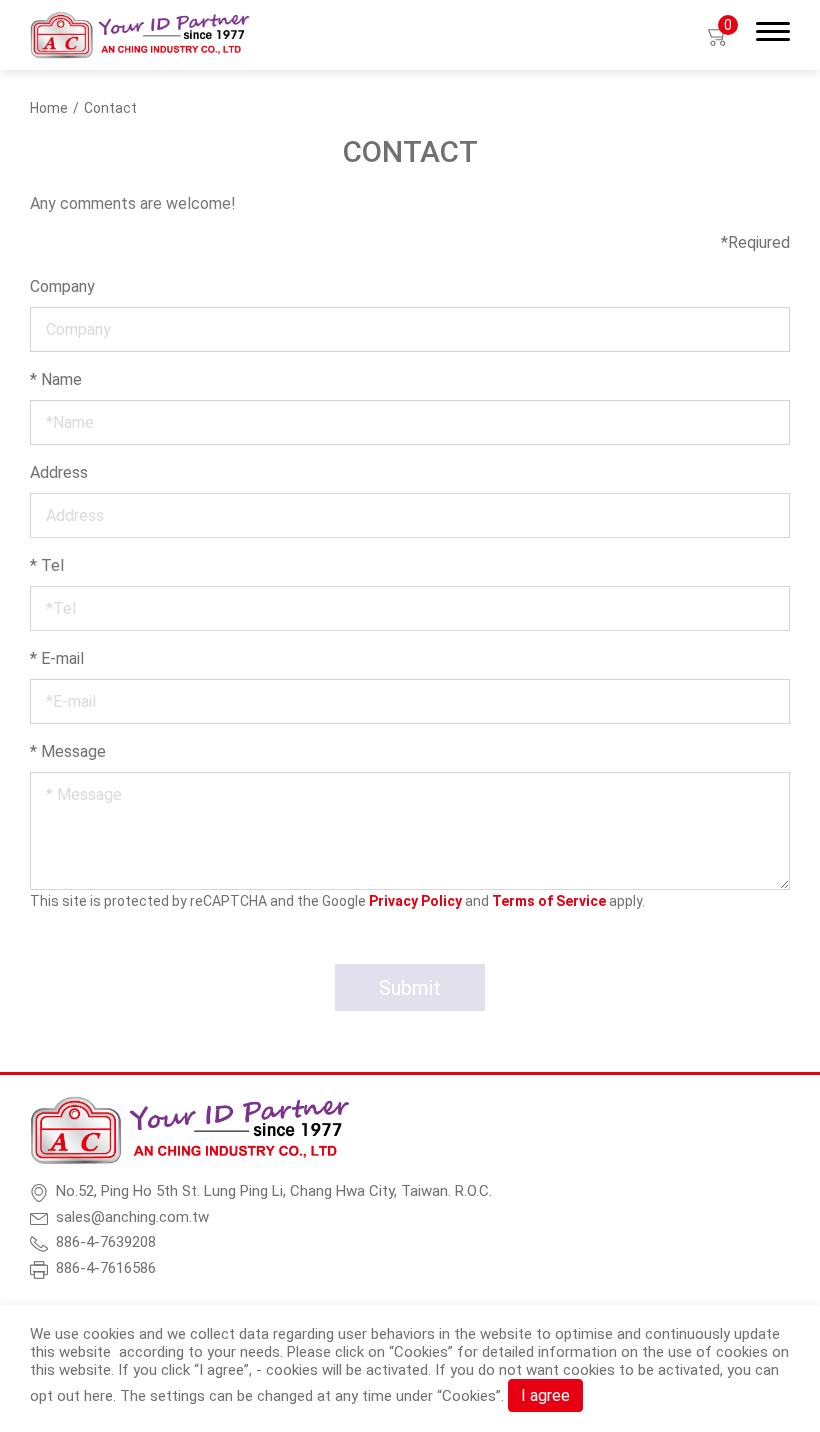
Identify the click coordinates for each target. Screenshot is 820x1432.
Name (56, 379)
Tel (47, 565)
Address (59, 472)
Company (62, 286)
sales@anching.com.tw (132, 1217)
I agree (545, 1395)
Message (68, 751)
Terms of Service (549, 901)
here (98, 1396)
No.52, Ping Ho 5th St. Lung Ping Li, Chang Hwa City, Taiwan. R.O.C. (274, 1191)
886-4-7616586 (106, 1268)
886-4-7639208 (106, 1242)
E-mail (57, 658)
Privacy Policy (415, 901)
